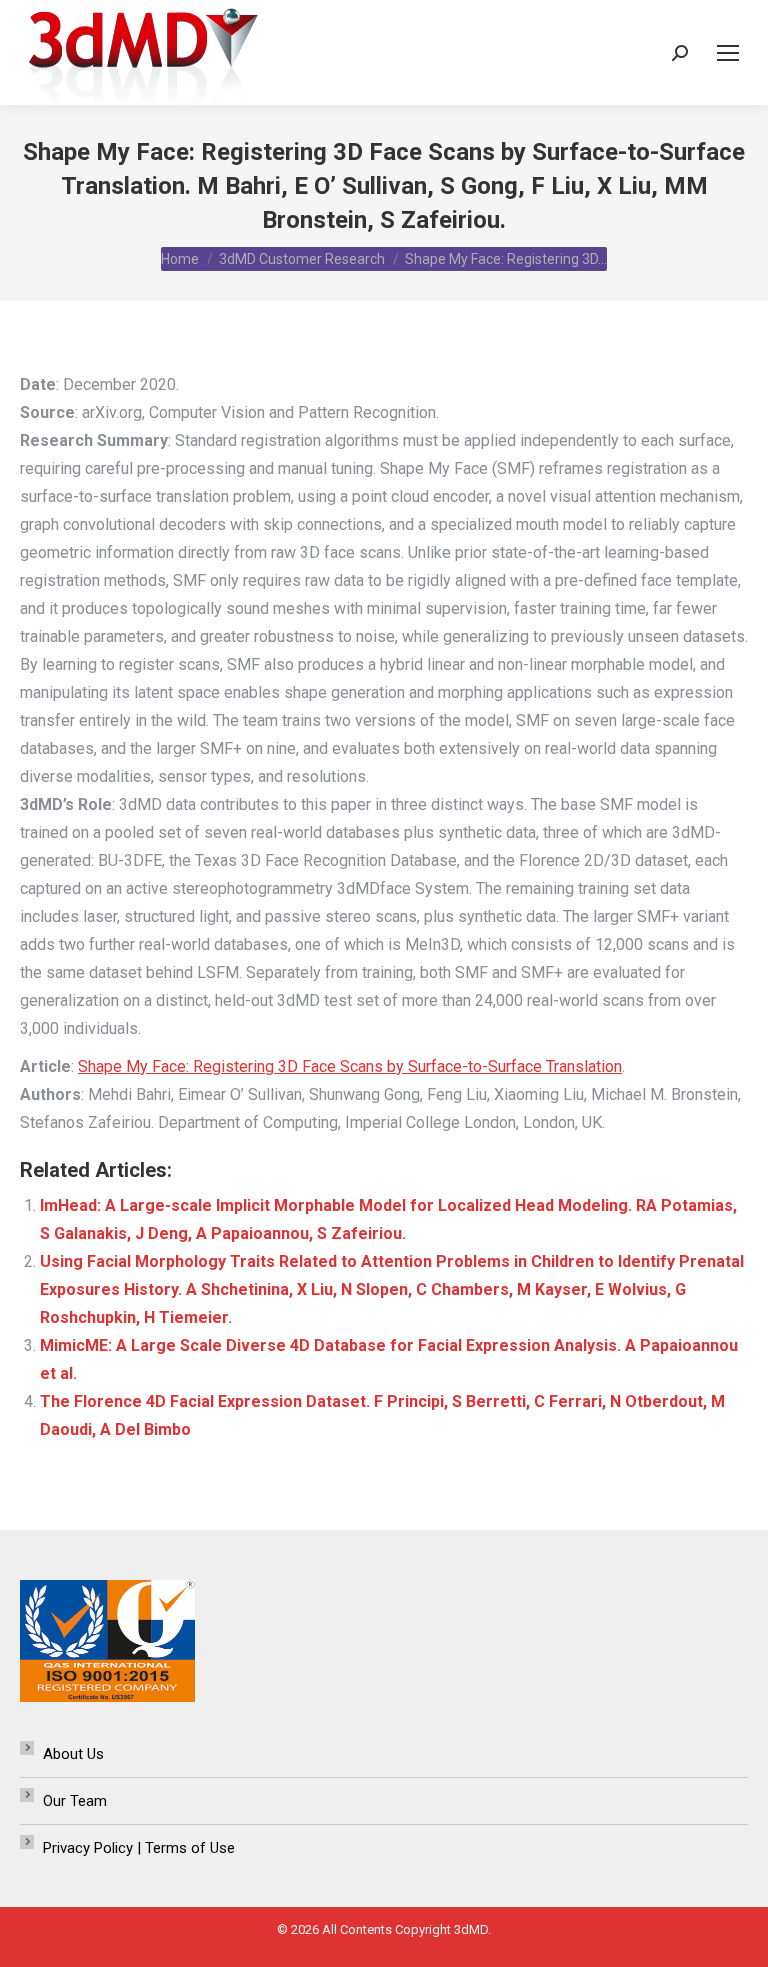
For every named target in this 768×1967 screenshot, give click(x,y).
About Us (73, 1754)
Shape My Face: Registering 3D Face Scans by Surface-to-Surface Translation (350, 1066)
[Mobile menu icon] (728, 53)
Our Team (75, 1801)
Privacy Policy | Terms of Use (139, 1848)
